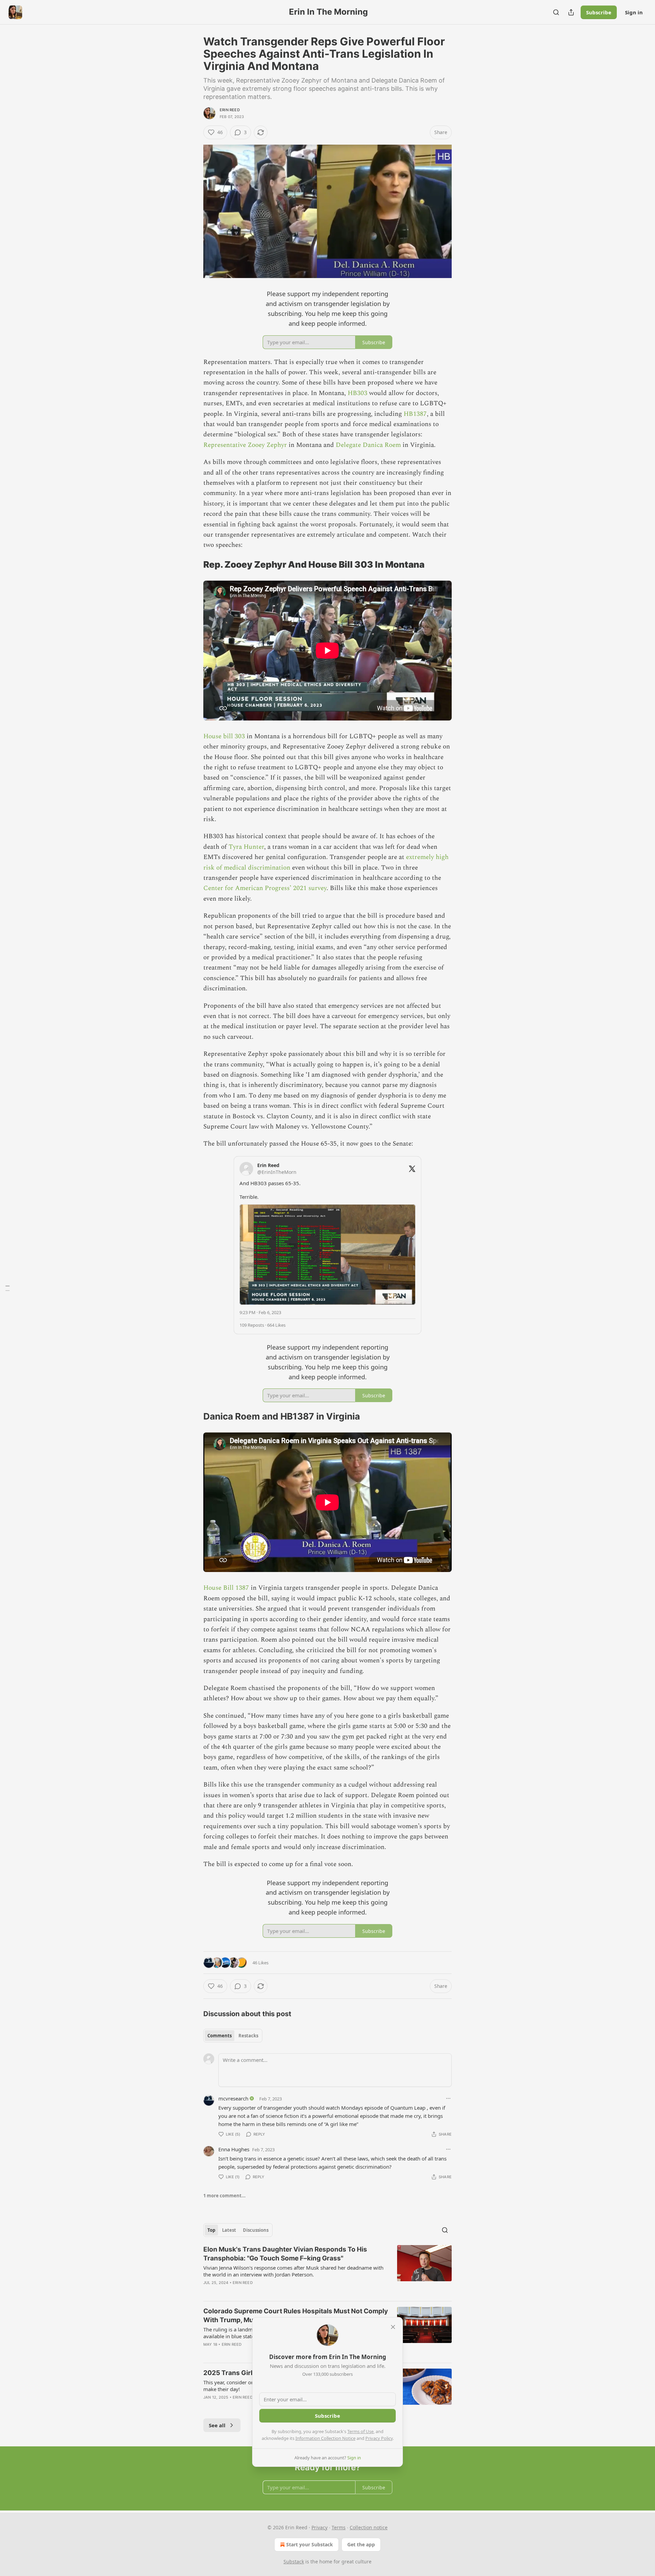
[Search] (556, 12)
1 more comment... (224, 2196)
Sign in (634, 12)
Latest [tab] (229, 2230)
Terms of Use (360, 2431)
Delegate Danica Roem (368, 445)
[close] (393, 2327)
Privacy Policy (379, 2438)
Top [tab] (211, 2230)
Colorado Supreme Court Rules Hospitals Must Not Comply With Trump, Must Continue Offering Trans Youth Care (296, 2316)
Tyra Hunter (246, 847)
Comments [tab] (220, 2036)
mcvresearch (233, 2098)
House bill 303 (224, 736)
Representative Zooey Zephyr (245, 445)
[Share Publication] (571, 12)
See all (217, 2425)
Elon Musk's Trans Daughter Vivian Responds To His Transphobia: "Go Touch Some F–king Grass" (285, 2254)
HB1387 (415, 414)
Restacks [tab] (248, 2036)
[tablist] (233, 2036)
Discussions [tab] (256, 2230)
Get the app (361, 2544)
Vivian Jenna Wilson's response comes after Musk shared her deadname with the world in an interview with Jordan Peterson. (293, 2271)
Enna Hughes (234, 2149)
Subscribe (599, 12)
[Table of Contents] (8, 1288)
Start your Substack (310, 2544)
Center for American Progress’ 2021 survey (265, 888)
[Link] (194, 565)
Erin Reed (230, 110)
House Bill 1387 (227, 1588)
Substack (294, 2562)
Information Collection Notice (325, 2438)
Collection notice (369, 2527)
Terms (339, 2527)
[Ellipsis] (448, 2098)
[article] (327, 2270)
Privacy (319, 2527)
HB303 (358, 393)
